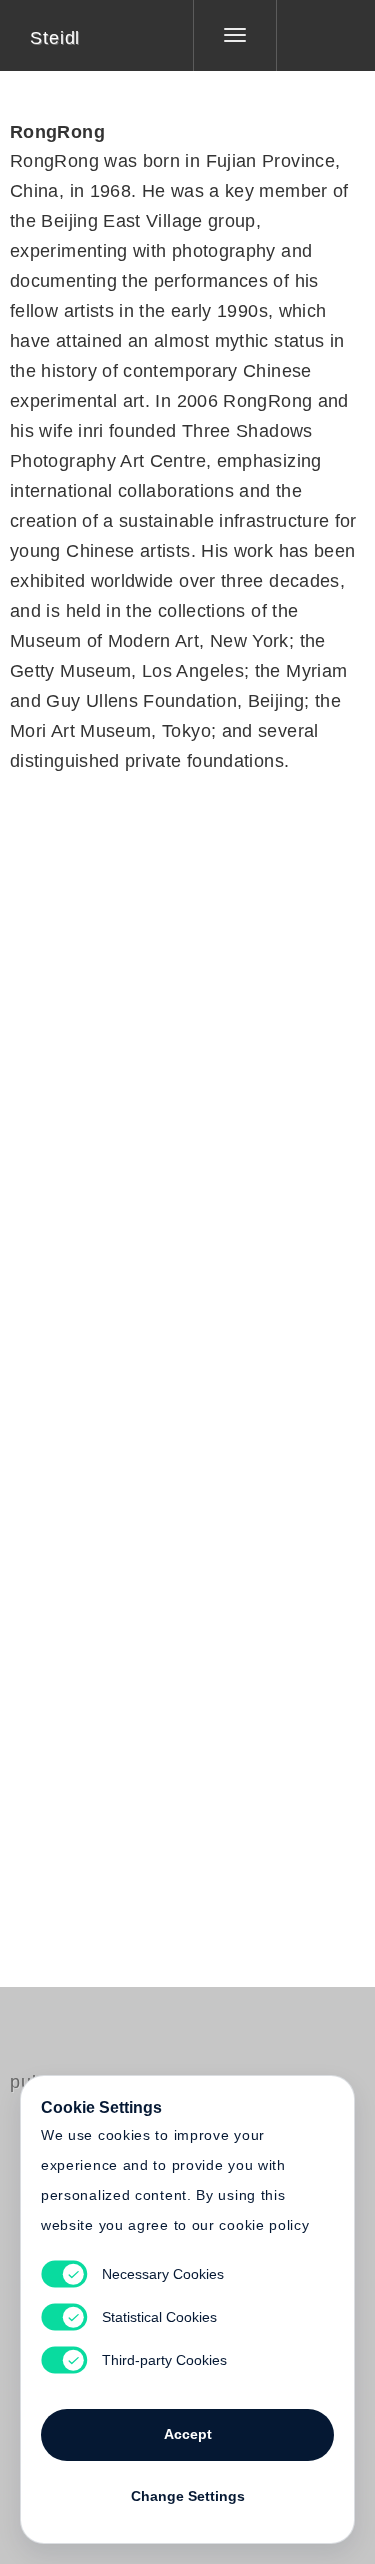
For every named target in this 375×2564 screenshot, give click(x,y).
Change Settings (188, 2496)
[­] (311, 35)
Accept (188, 2434)
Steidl (55, 38)
